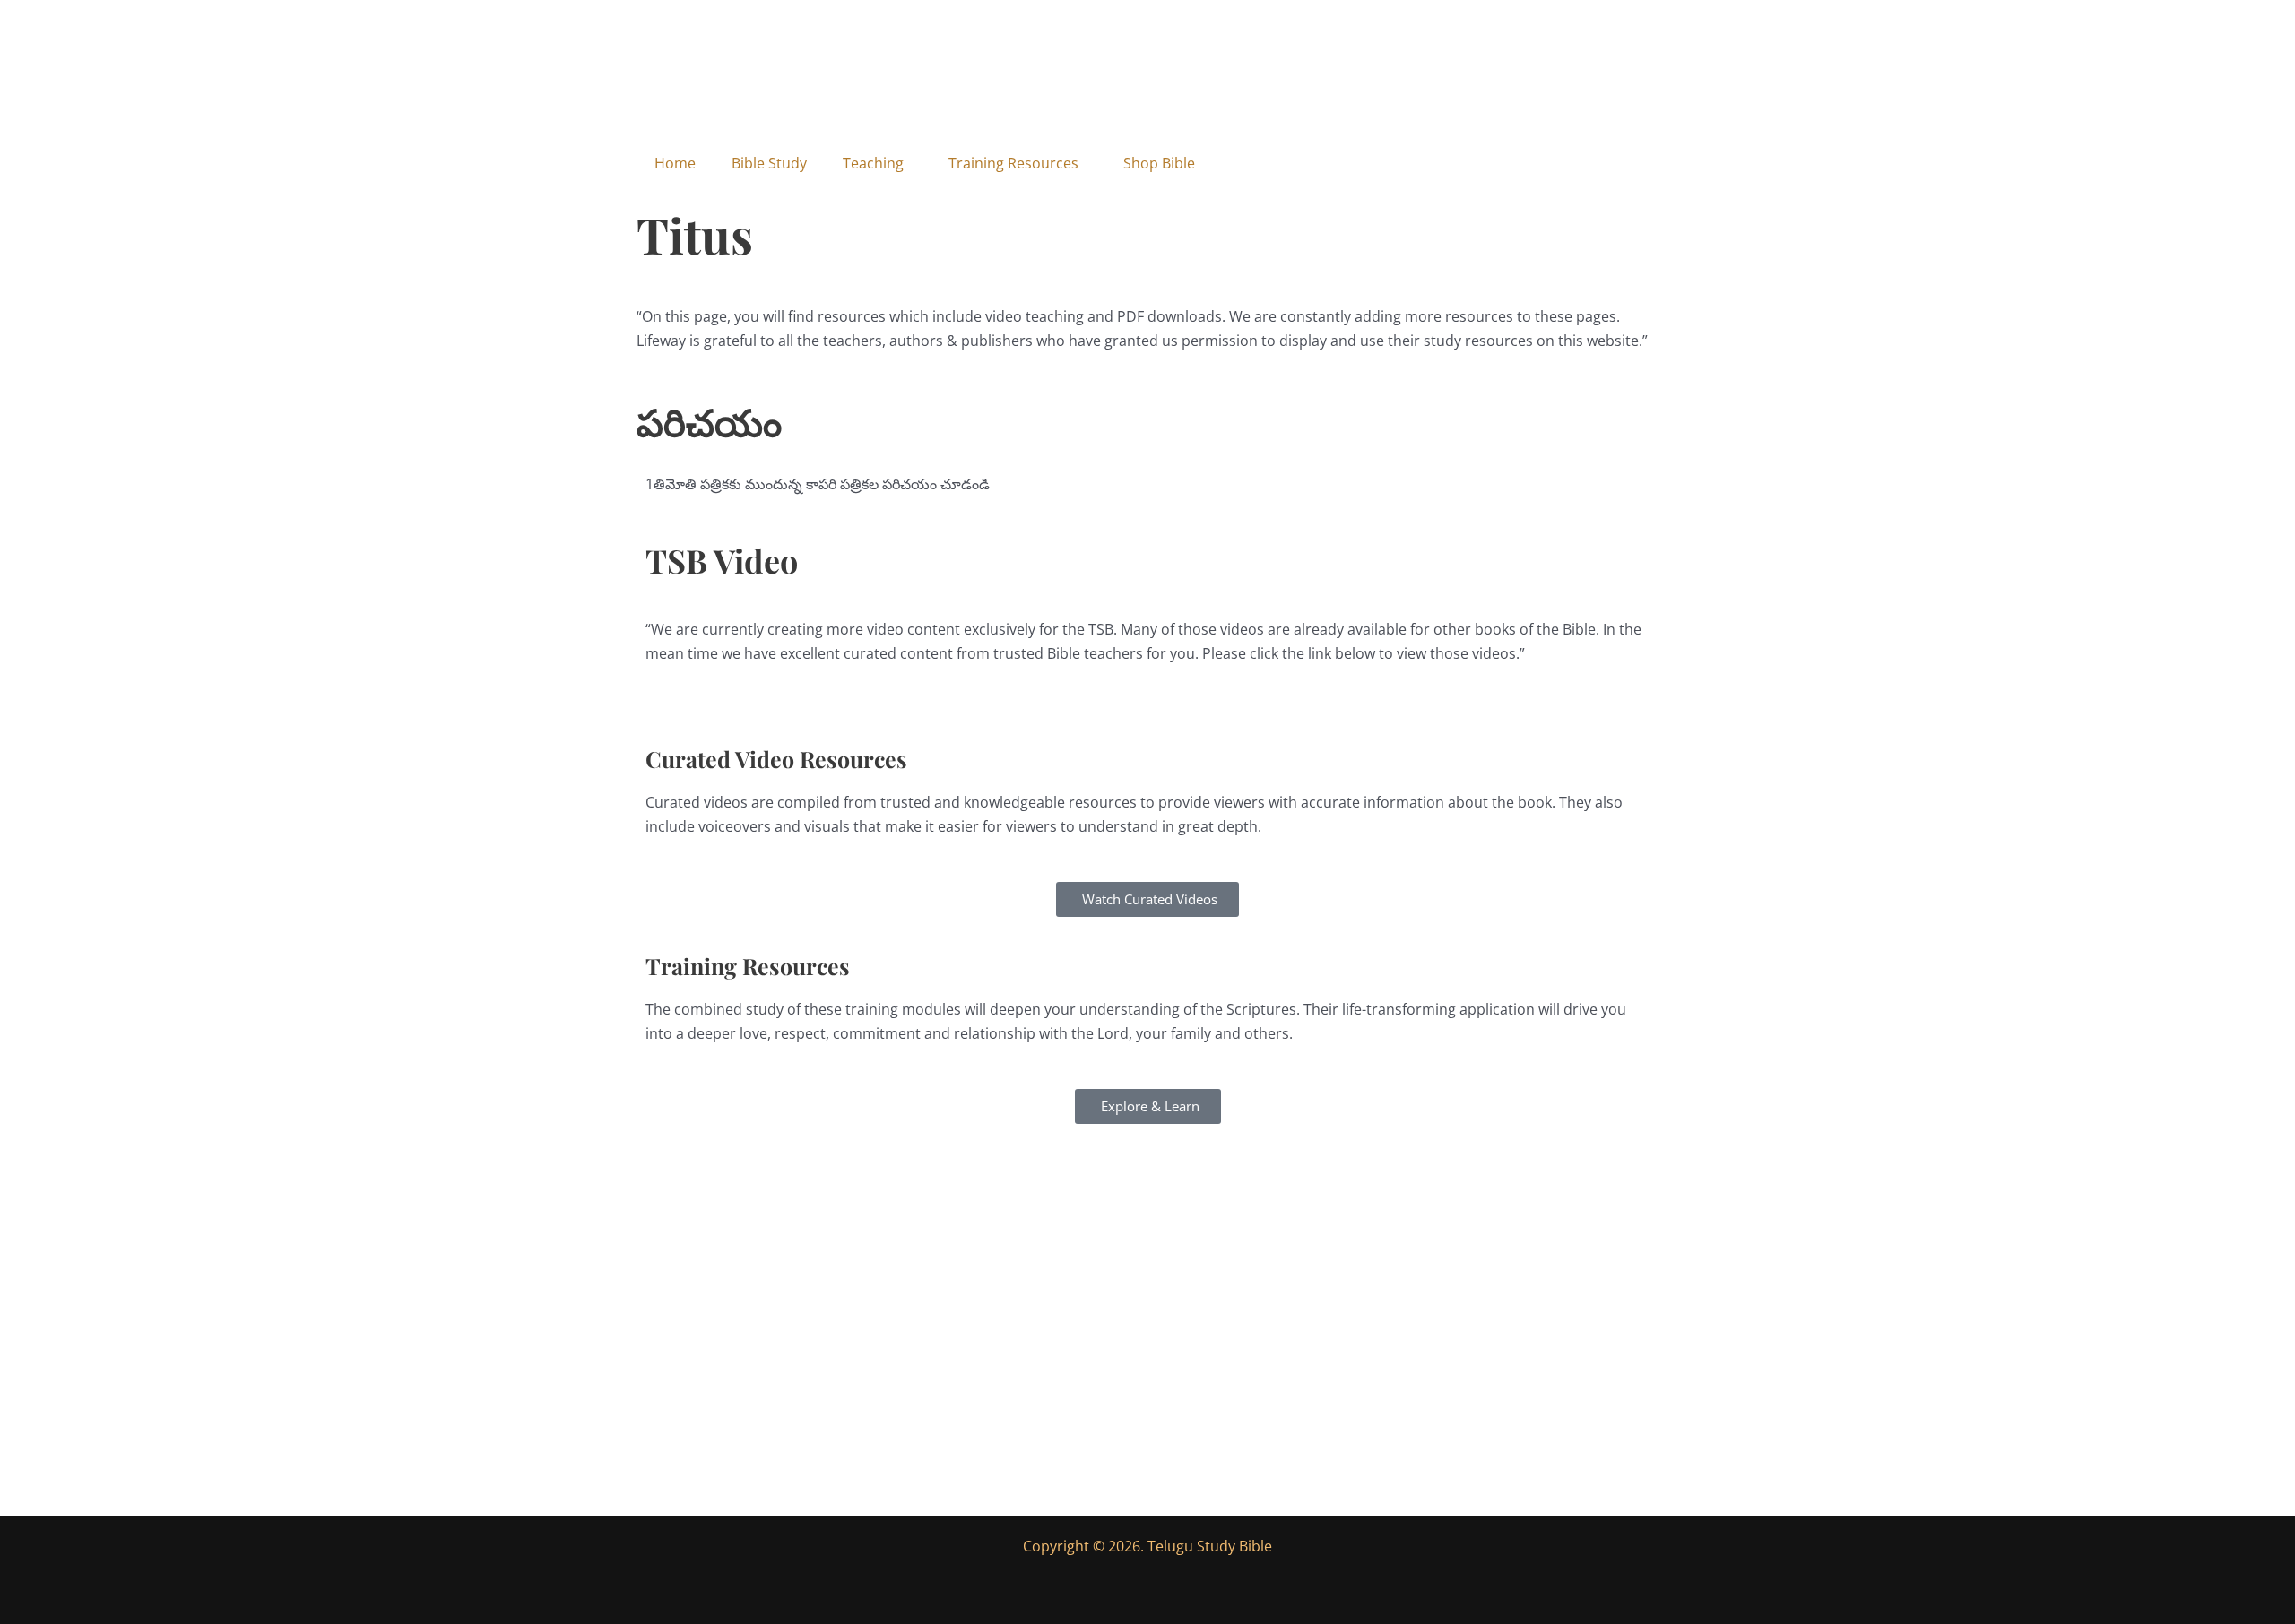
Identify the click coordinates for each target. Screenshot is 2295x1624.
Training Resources (1013, 163)
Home (675, 163)
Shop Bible (1159, 163)
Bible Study (769, 163)
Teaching (873, 163)
